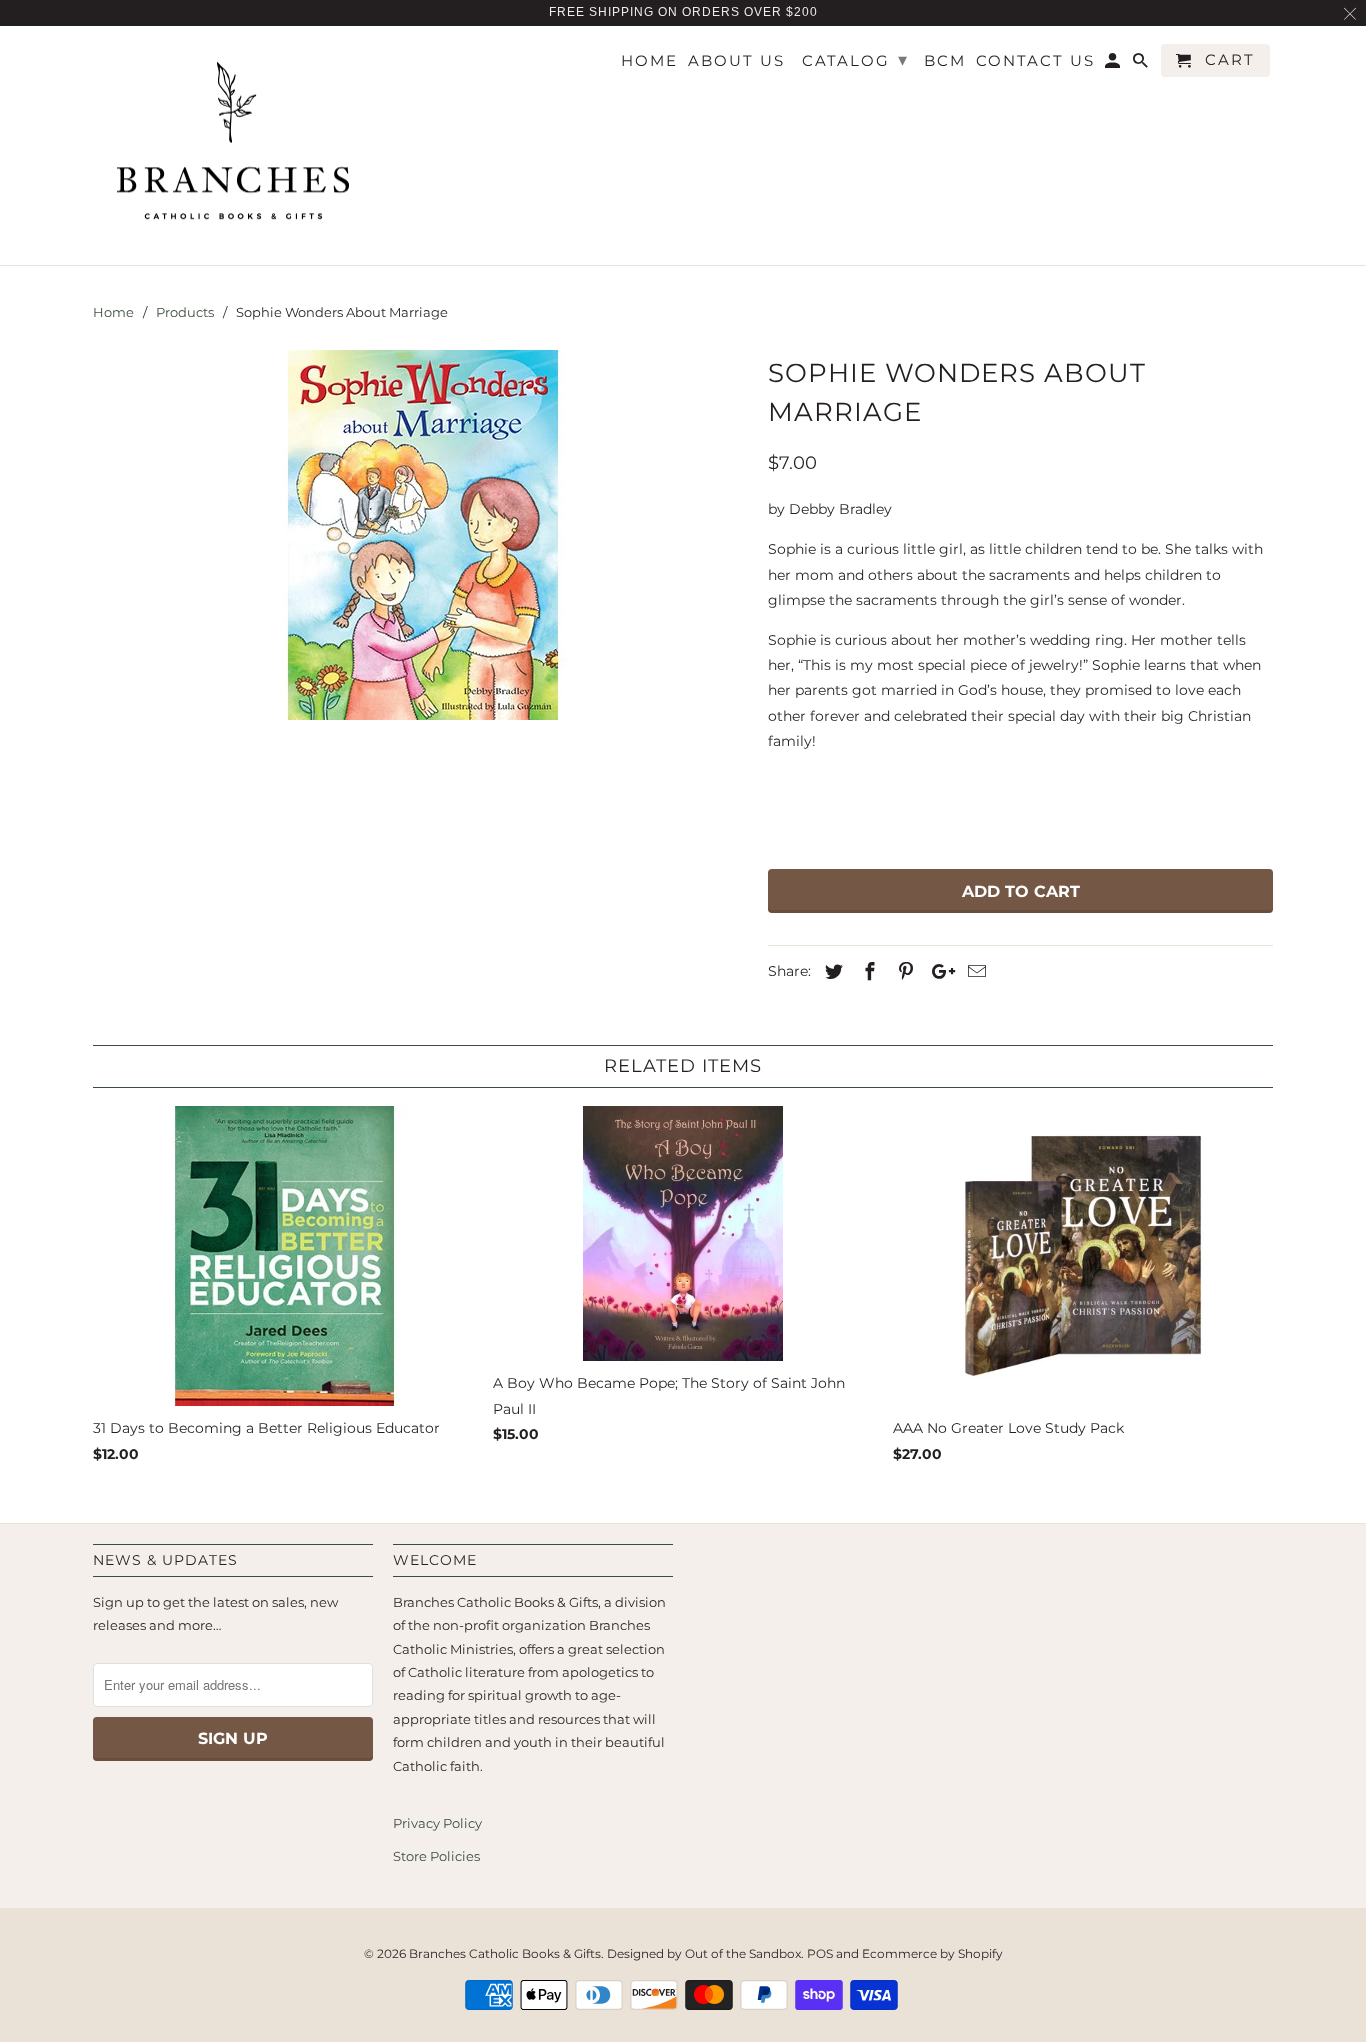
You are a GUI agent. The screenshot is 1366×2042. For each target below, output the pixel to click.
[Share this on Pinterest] (903, 972)
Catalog (855, 60)
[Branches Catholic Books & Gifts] (233, 146)
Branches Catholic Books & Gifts (505, 1953)
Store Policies (436, 1856)
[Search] (1142, 64)
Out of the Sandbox (743, 1953)
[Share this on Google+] (938, 972)
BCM (945, 61)
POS (820, 1953)
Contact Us (1035, 61)
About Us (736, 61)
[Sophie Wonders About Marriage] (420, 535)
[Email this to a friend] (974, 972)
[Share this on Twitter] (831, 972)
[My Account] (1114, 64)
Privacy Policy (437, 1823)
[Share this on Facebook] (867, 972)
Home (649, 61)
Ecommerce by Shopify (932, 1953)
